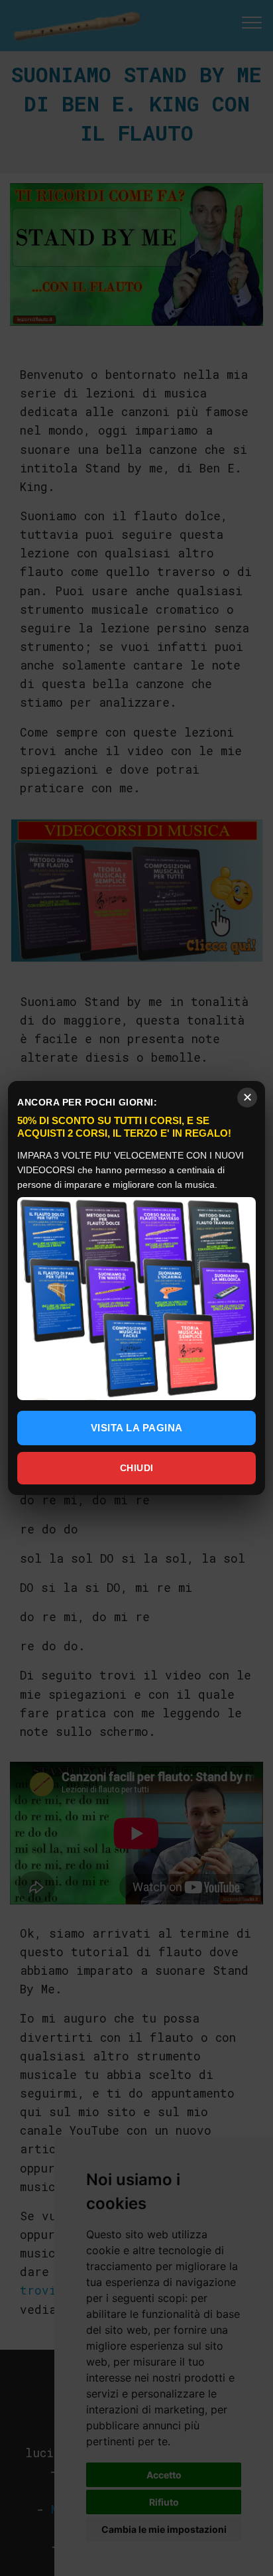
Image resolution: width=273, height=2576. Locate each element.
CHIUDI (137, 1468)
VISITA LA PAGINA (137, 1428)
